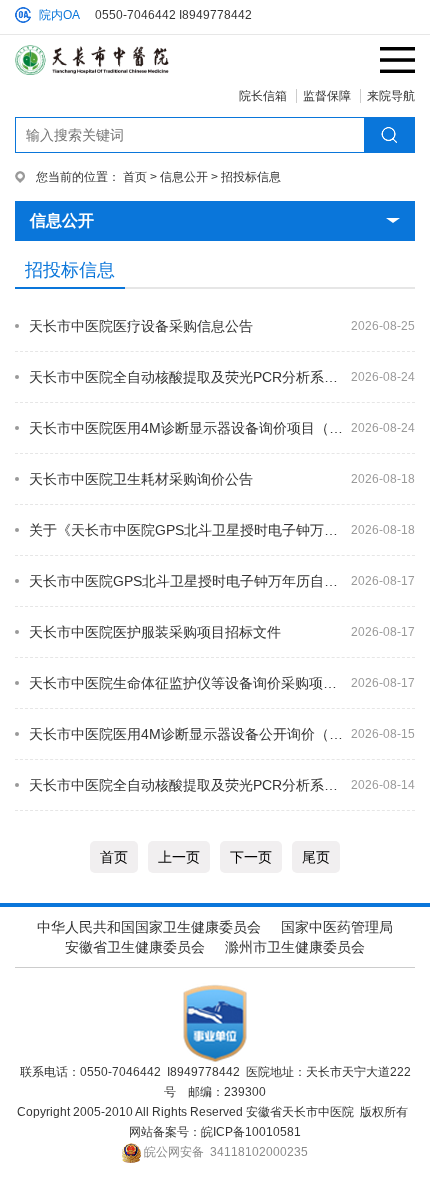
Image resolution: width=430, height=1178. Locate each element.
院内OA (59, 15)
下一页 (251, 857)
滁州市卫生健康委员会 (295, 947)
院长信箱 (263, 96)
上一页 (179, 857)
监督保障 (327, 96)
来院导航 (391, 96)
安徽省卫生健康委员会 (135, 947)
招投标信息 (251, 177)
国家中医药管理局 (337, 927)
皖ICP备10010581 (251, 1132)
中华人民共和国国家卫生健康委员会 (149, 927)
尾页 (316, 857)
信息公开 (184, 177)
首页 (135, 177)
